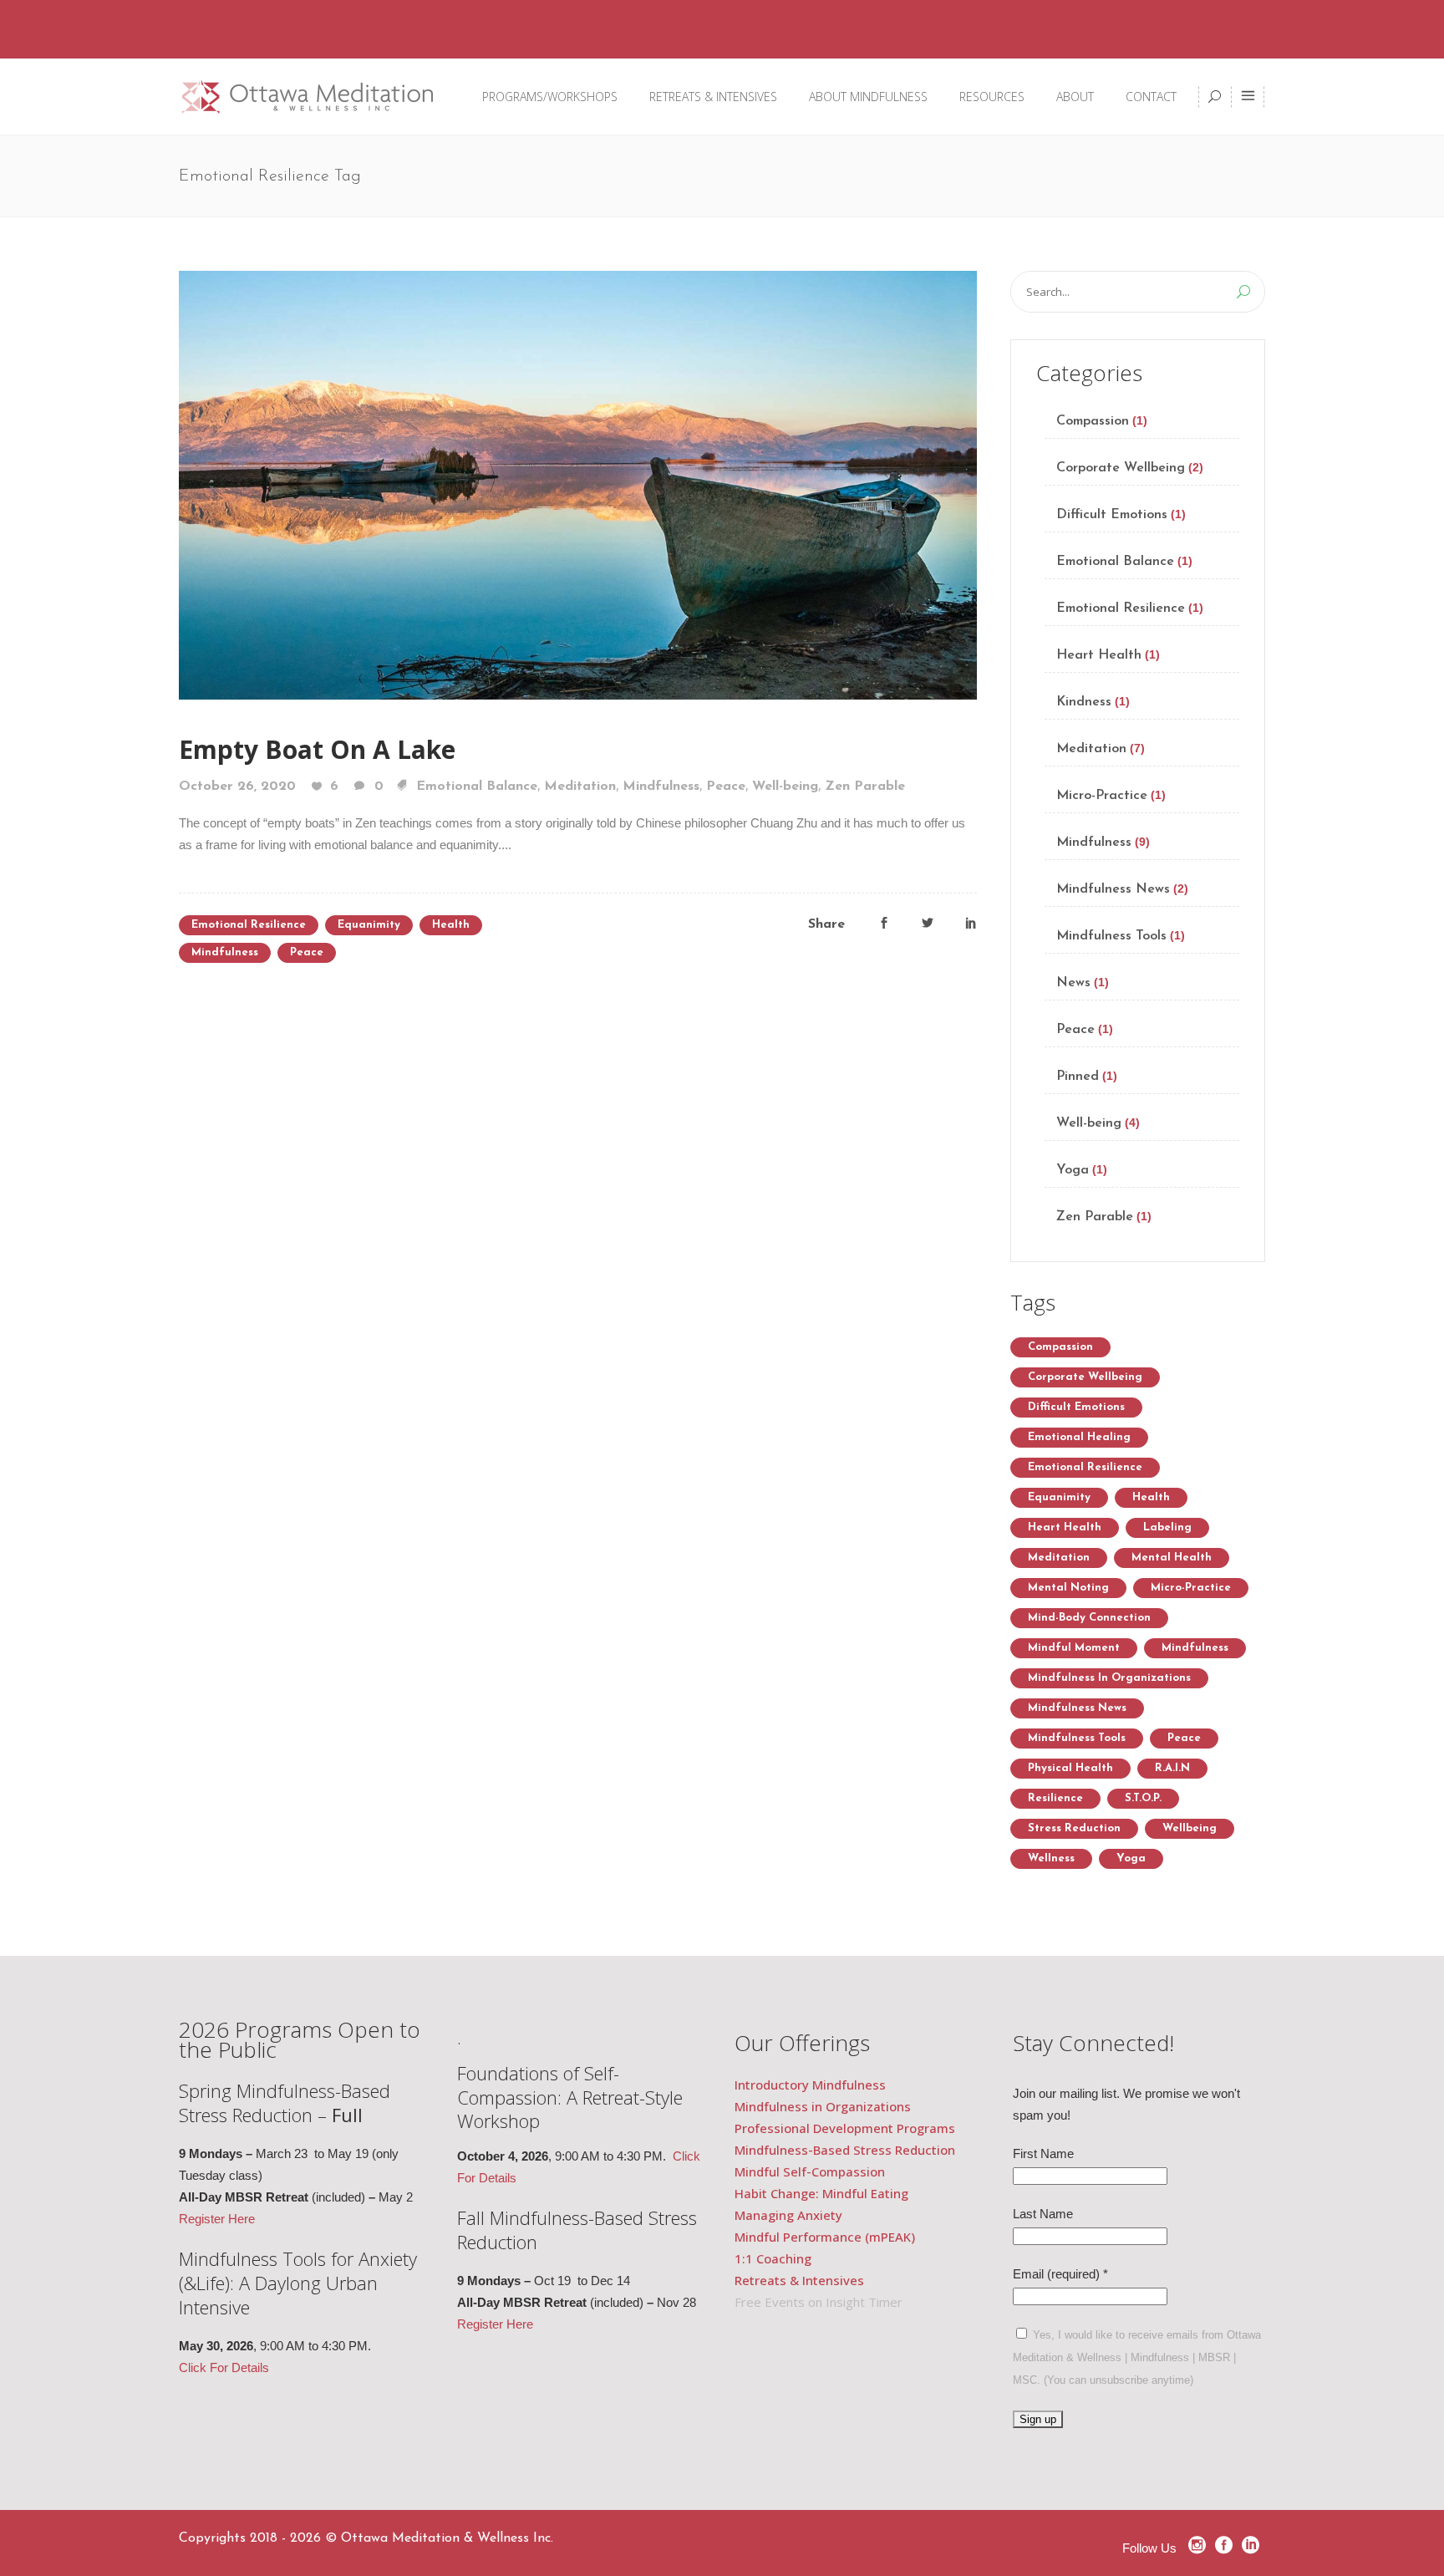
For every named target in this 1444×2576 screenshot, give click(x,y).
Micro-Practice (1102, 796)
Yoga (1073, 1170)
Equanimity (369, 925)
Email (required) (1060, 2274)
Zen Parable (865, 787)
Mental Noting (1068, 1588)
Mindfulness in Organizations (1109, 1678)
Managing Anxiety (788, 2215)
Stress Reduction (1074, 1828)
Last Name (1043, 2214)
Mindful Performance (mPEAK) (825, 2237)
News (1073, 983)
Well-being (785, 787)
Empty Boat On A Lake (317, 749)
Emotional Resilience (249, 925)
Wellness (1051, 1858)
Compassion (1093, 421)
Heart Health (1099, 655)
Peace (726, 787)
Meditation (580, 787)
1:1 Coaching (773, 2258)
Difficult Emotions (1112, 515)
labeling (1167, 1527)
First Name (1043, 2153)
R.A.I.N (1172, 1768)
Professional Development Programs (845, 2128)
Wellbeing (1190, 1828)
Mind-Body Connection (1089, 1618)
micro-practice (1191, 1588)
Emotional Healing (1079, 1437)
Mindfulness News (1113, 889)
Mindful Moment (1074, 1648)
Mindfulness (661, 787)
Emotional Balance (477, 787)
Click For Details (224, 2367)
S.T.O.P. (1143, 1798)
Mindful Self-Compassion (810, 2171)
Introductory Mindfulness (812, 2085)
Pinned (1078, 1077)
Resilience (1055, 1798)
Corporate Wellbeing (1121, 468)
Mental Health (1172, 1558)
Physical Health (1070, 1768)
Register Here (217, 2219)
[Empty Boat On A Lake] (578, 483)
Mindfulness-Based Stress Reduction (847, 2150)
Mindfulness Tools (1111, 936)
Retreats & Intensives (799, 2280)
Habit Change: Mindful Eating (821, 2193)
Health (451, 925)
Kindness (1084, 702)
